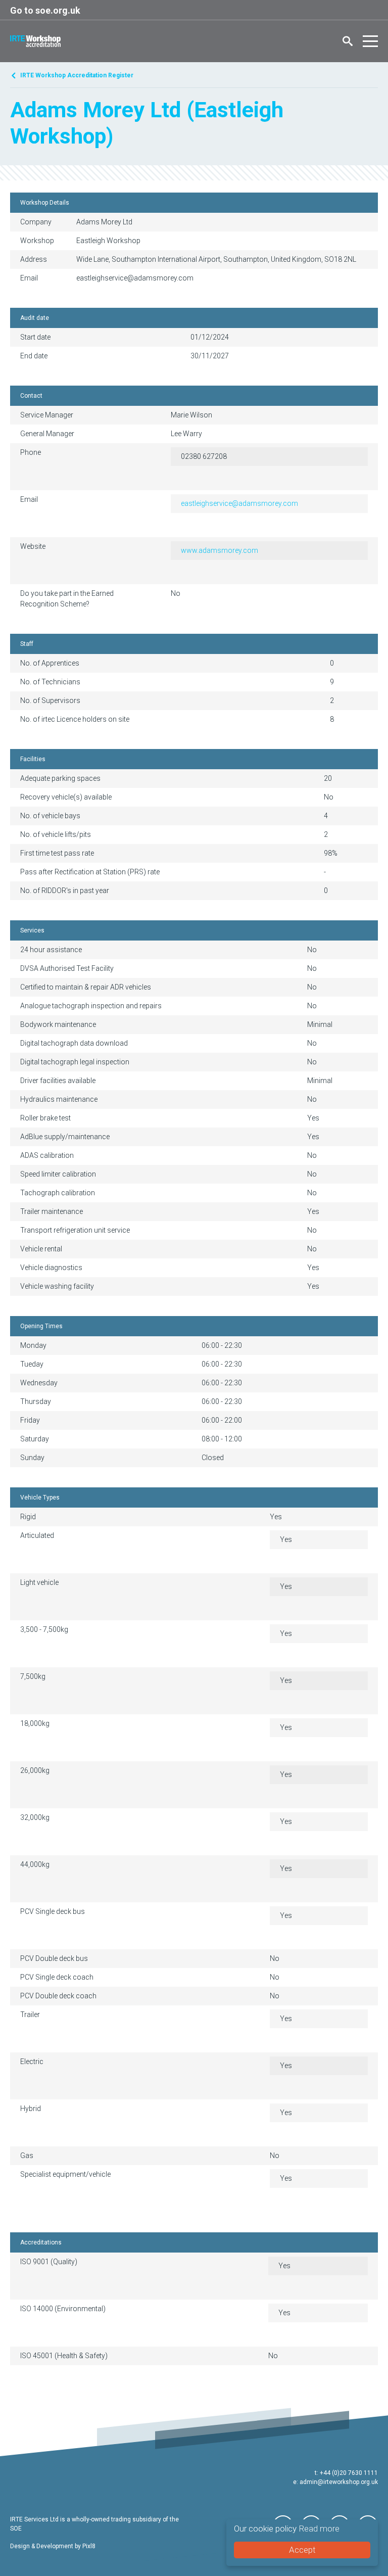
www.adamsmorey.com (220, 550)
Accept (302, 2550)
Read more (319, 2528)
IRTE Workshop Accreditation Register (77, 75)
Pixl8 (89, 2546)
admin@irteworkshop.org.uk (339, 2482)
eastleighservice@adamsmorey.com (239, 503)
